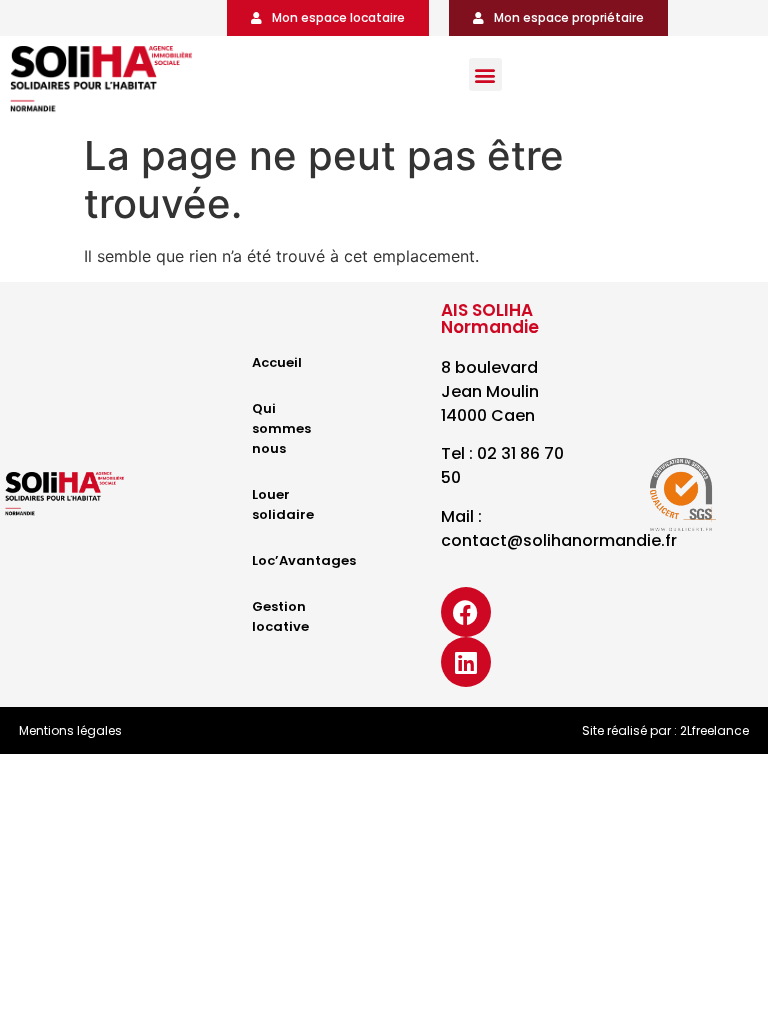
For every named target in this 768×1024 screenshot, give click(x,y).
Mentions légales (70, 730)
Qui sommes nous (281, 428)
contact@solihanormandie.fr (559, 540)
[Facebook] (466, 612)
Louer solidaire (283, 504)
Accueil (277, 362)
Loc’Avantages (302, 560)
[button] (485, 74)
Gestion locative (280, 616)
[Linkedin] (466, 662)
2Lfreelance (714, 730)
